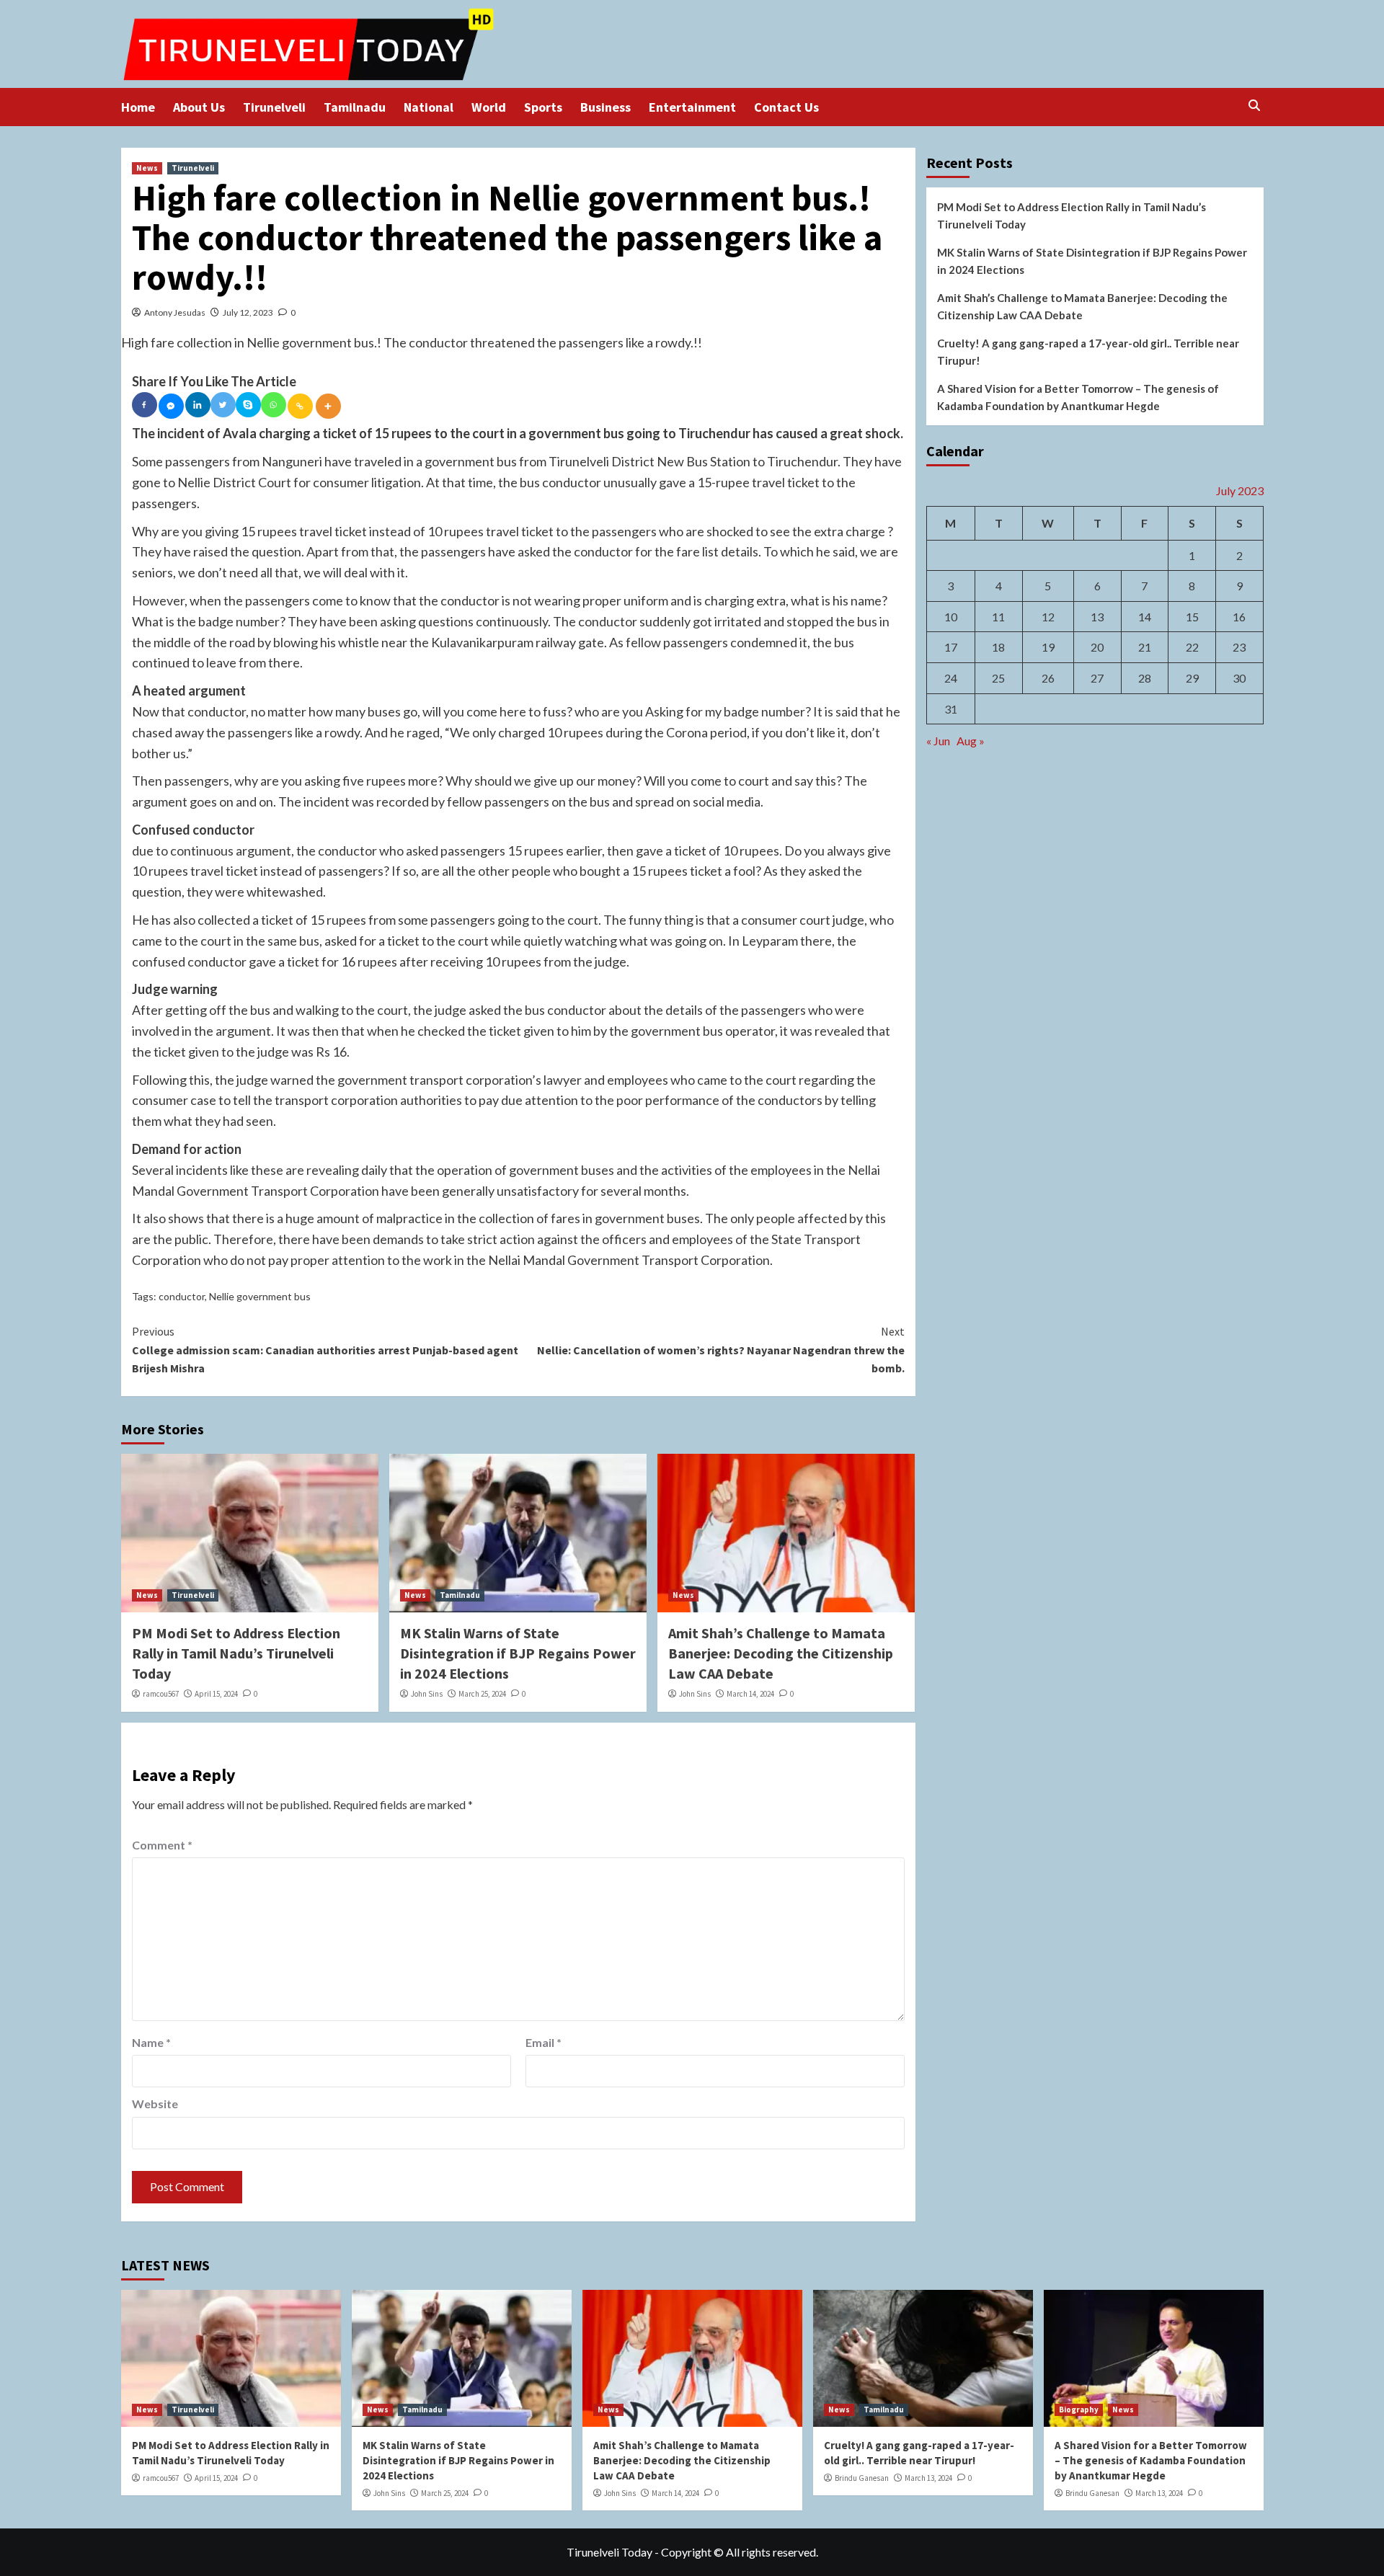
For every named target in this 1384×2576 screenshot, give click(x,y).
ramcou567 (161, 1694)
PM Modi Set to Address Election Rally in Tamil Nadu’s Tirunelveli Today (236, 1653)
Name (151, 2042)
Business (605, 107)
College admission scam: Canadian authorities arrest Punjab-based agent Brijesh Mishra (325, 1350)
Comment (162, 1845)
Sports (543, 107)
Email (544, 2042)
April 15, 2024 (216, 1694)
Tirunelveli (274, 107)
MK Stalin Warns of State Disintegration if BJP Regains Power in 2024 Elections (518, 1653)
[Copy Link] (300, 406)
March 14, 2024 (750, 1694)
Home (138, 107)
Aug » (971, 741)
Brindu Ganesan (862, 2478)
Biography (1079, 2410)
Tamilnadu (355, 107)
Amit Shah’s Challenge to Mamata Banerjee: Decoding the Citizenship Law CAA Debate (781, 1653)
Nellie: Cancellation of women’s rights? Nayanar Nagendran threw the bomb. (721, 1350)
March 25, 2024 (482, 1694)
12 (1048, 616)
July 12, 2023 (248, 312)
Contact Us (786, 107)
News (147, 168)
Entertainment (692, 107)
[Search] (1255, 106)
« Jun (938, 741)
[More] (328, 406)
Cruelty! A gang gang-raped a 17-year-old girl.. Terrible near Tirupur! (1088, 352)
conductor (182, 1296)
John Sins (427, 1694)
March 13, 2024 (928, 2478)
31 (951, 708)
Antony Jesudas (175, 312)
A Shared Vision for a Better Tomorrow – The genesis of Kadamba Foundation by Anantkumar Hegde (1078, 397)
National (429, 107)
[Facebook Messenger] (171, 406)
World (489, 107)
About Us (199, 107)
